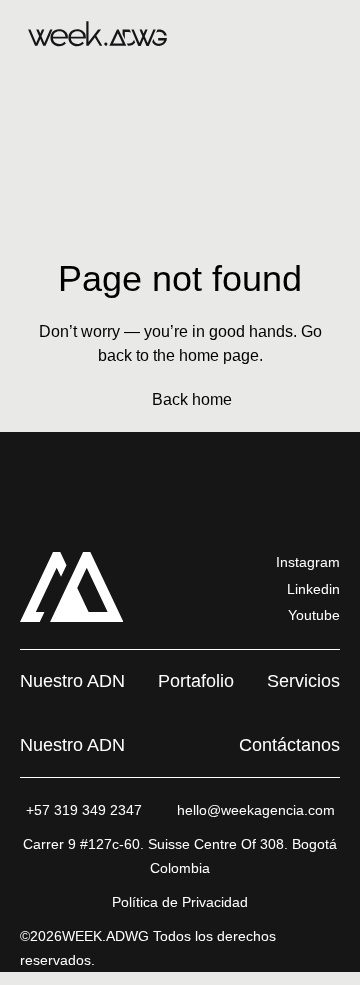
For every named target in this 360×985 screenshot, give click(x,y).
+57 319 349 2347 (84, 810)
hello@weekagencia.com (256, 810)
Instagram (308, 562)
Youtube (314, 615)
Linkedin (313, 589)
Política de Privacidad (180, 902)
